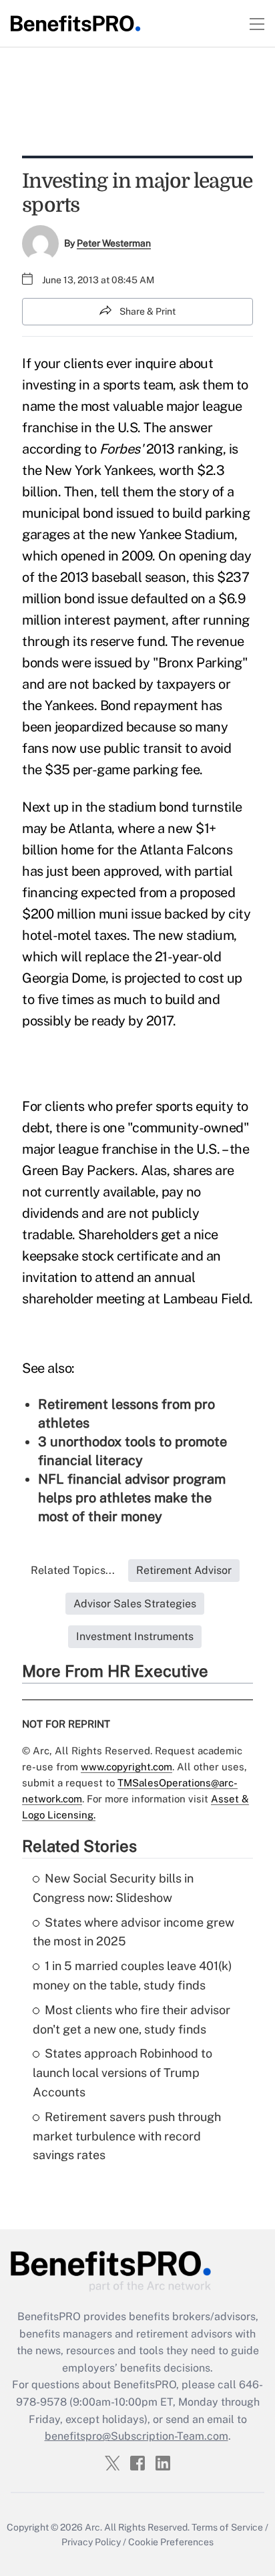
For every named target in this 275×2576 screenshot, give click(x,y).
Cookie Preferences (171, 2542)
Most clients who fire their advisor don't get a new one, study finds (131, 2020)
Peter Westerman (114, 243)
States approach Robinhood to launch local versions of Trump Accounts (122, 2073)
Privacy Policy (91, 2542)
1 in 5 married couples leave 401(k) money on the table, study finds (132, 1975)
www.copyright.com (126, 1767)
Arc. (93, 2527)
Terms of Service (227, 2527)
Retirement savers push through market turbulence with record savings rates (127, 2136)
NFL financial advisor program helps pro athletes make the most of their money (132, 1498)
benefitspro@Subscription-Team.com (136, 2436)
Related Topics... (73, 1570)
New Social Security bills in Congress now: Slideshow (113, 1888)
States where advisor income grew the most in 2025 (133, 1932)
